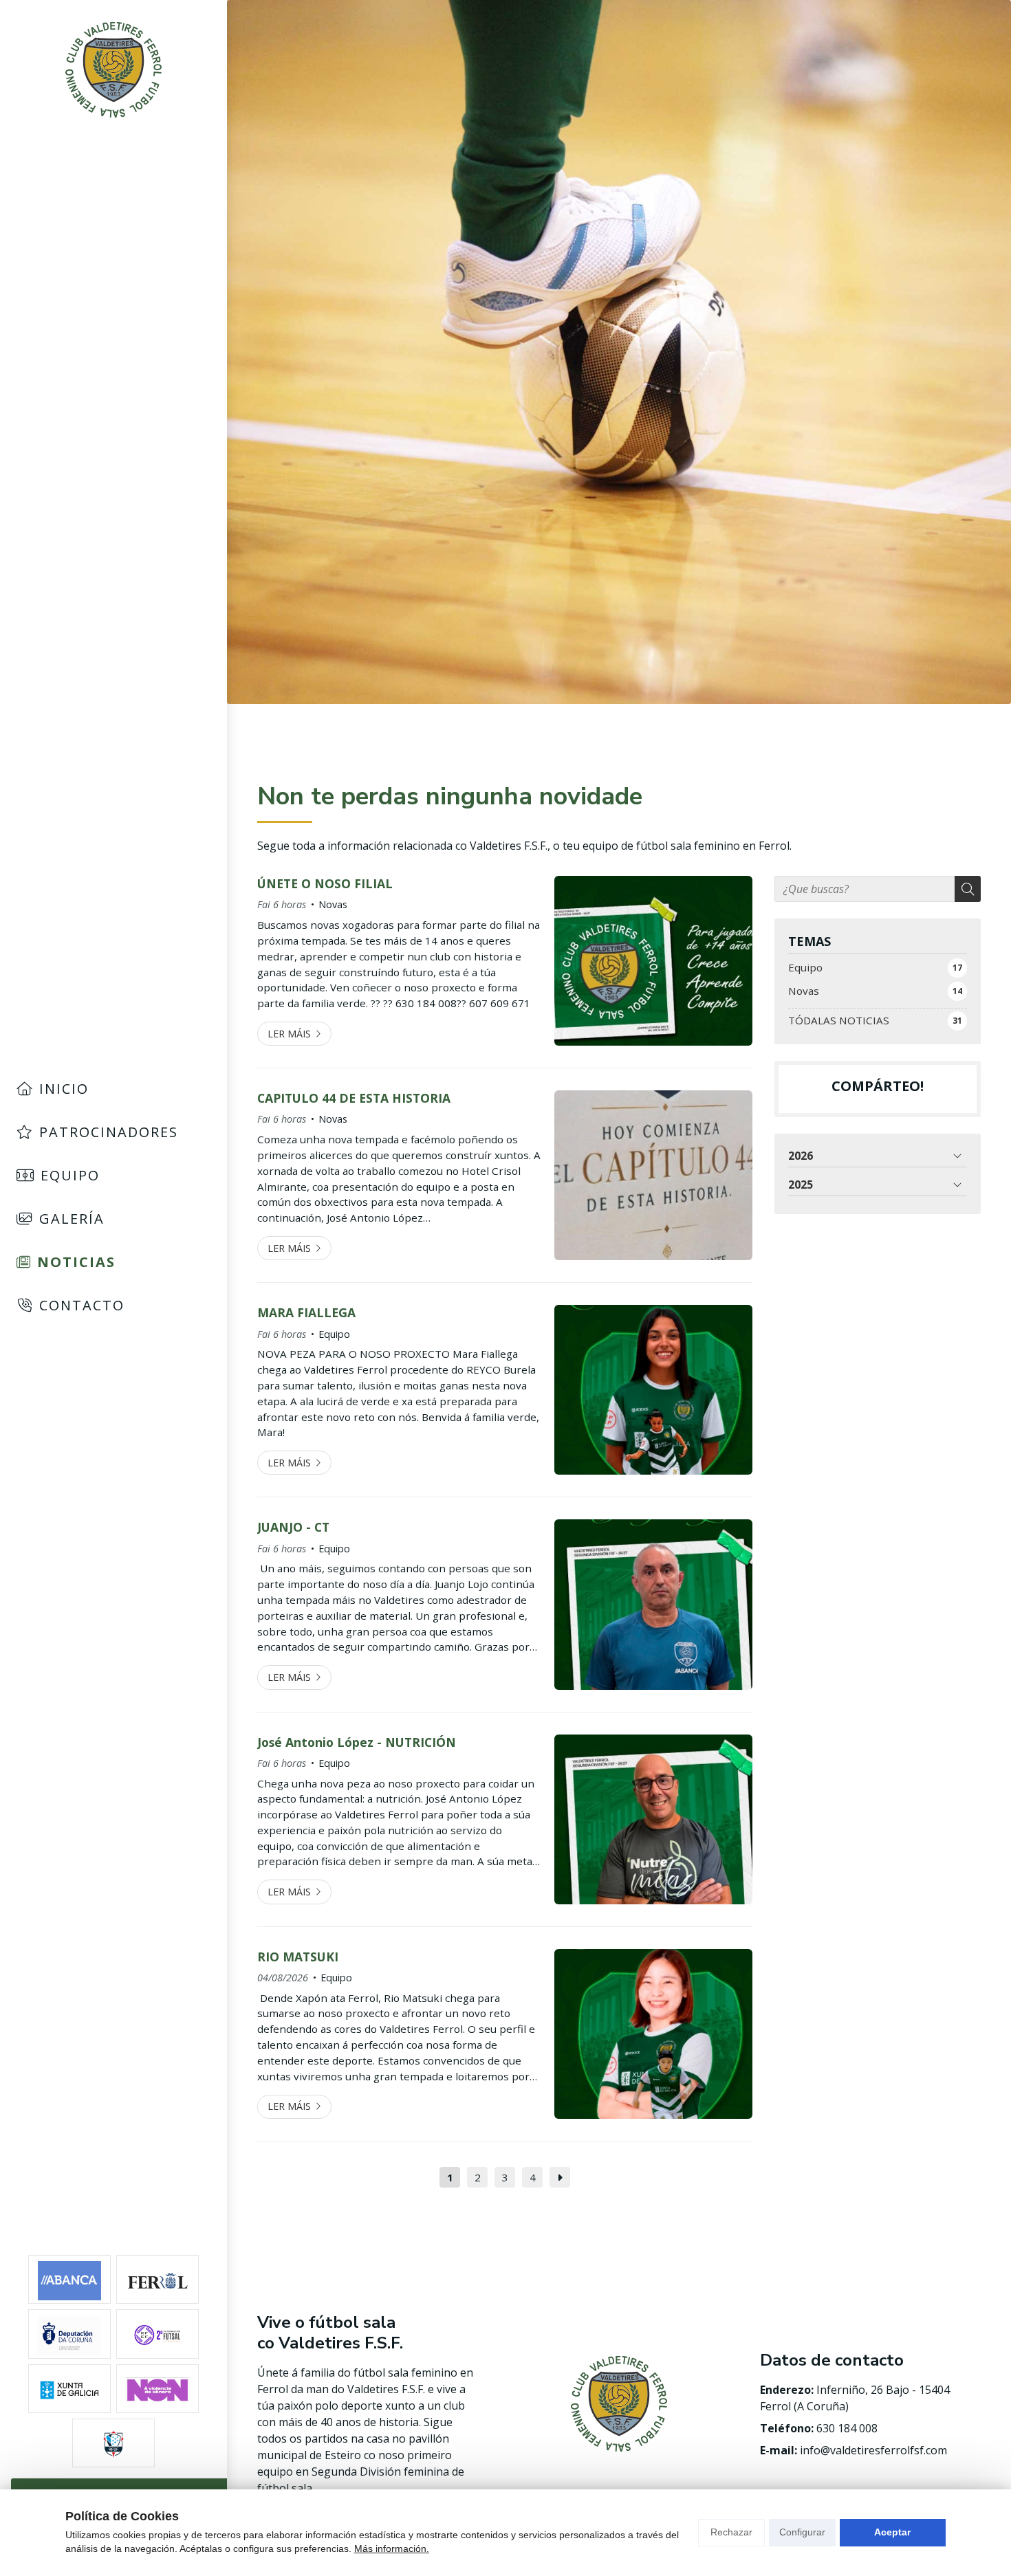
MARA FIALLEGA (306, 1312)
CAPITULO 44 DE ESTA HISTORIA (354, 1098)
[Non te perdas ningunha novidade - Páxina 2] (560, 2177)
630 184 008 (847, 2428)
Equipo (334, 1334)
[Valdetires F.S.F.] (113, 70)
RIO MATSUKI (298, 1957)
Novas (333, 904)
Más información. (392, 2549)
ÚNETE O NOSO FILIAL (325, 883)
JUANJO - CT (293, 1527)
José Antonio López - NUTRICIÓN (357, 1742)
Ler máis (289, 1034)
